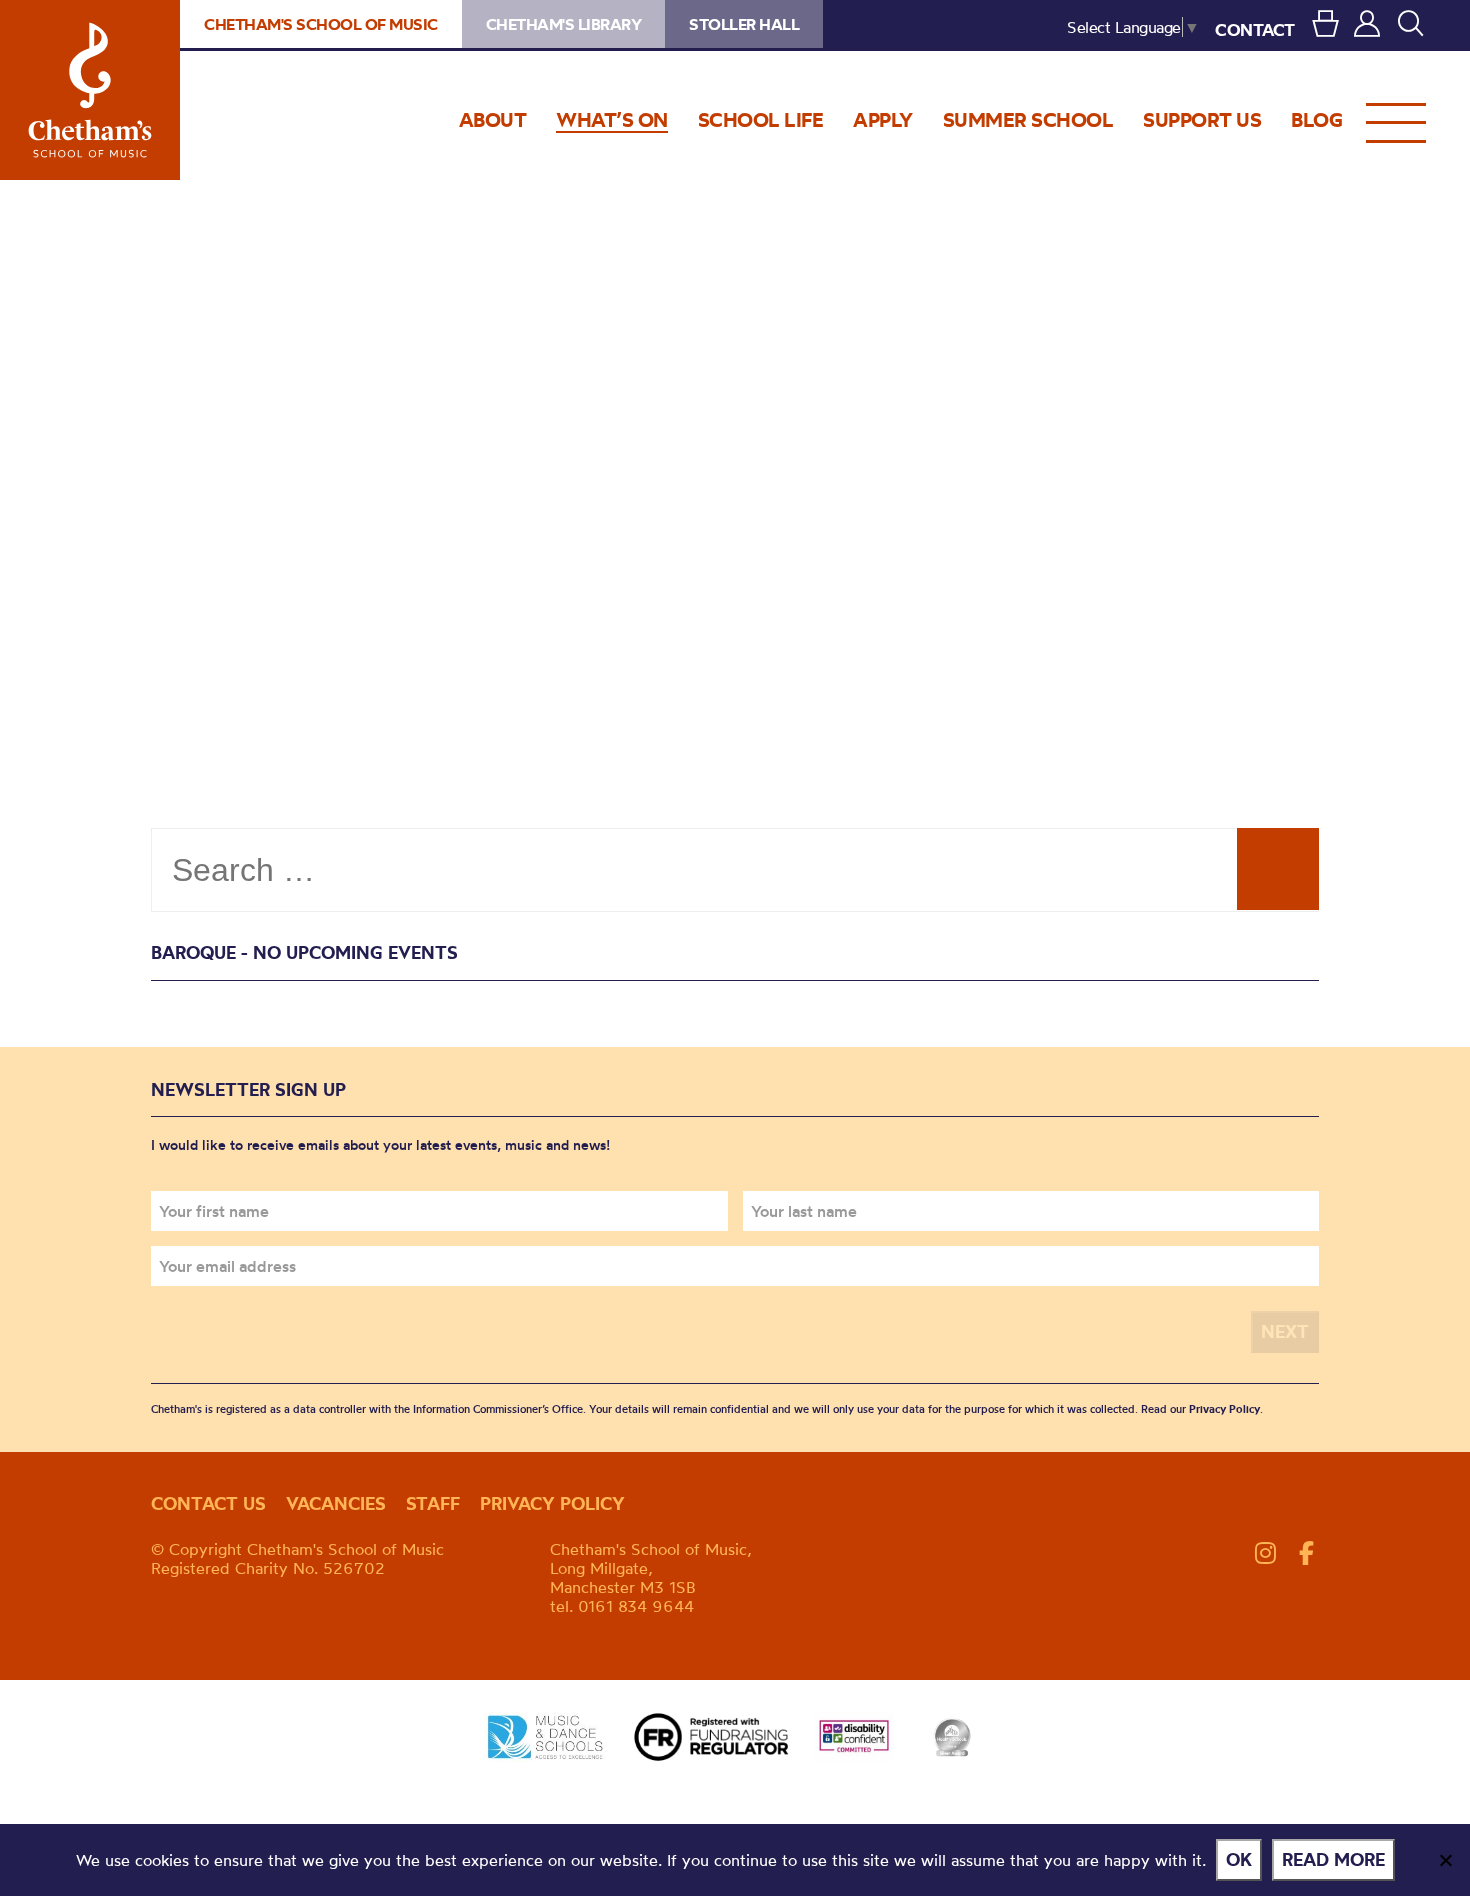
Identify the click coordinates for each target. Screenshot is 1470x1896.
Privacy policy (552, 1503)
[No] (1445, 1860)
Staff (433, 1503)
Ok (1239, 1859)
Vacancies (336, 1503)
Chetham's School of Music (90, 90)
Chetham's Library (564, 24)
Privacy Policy (1224, 1409)
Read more (1333, 1859)
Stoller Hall (744, 24)
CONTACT (1255, 29)
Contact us (208, 1503)
